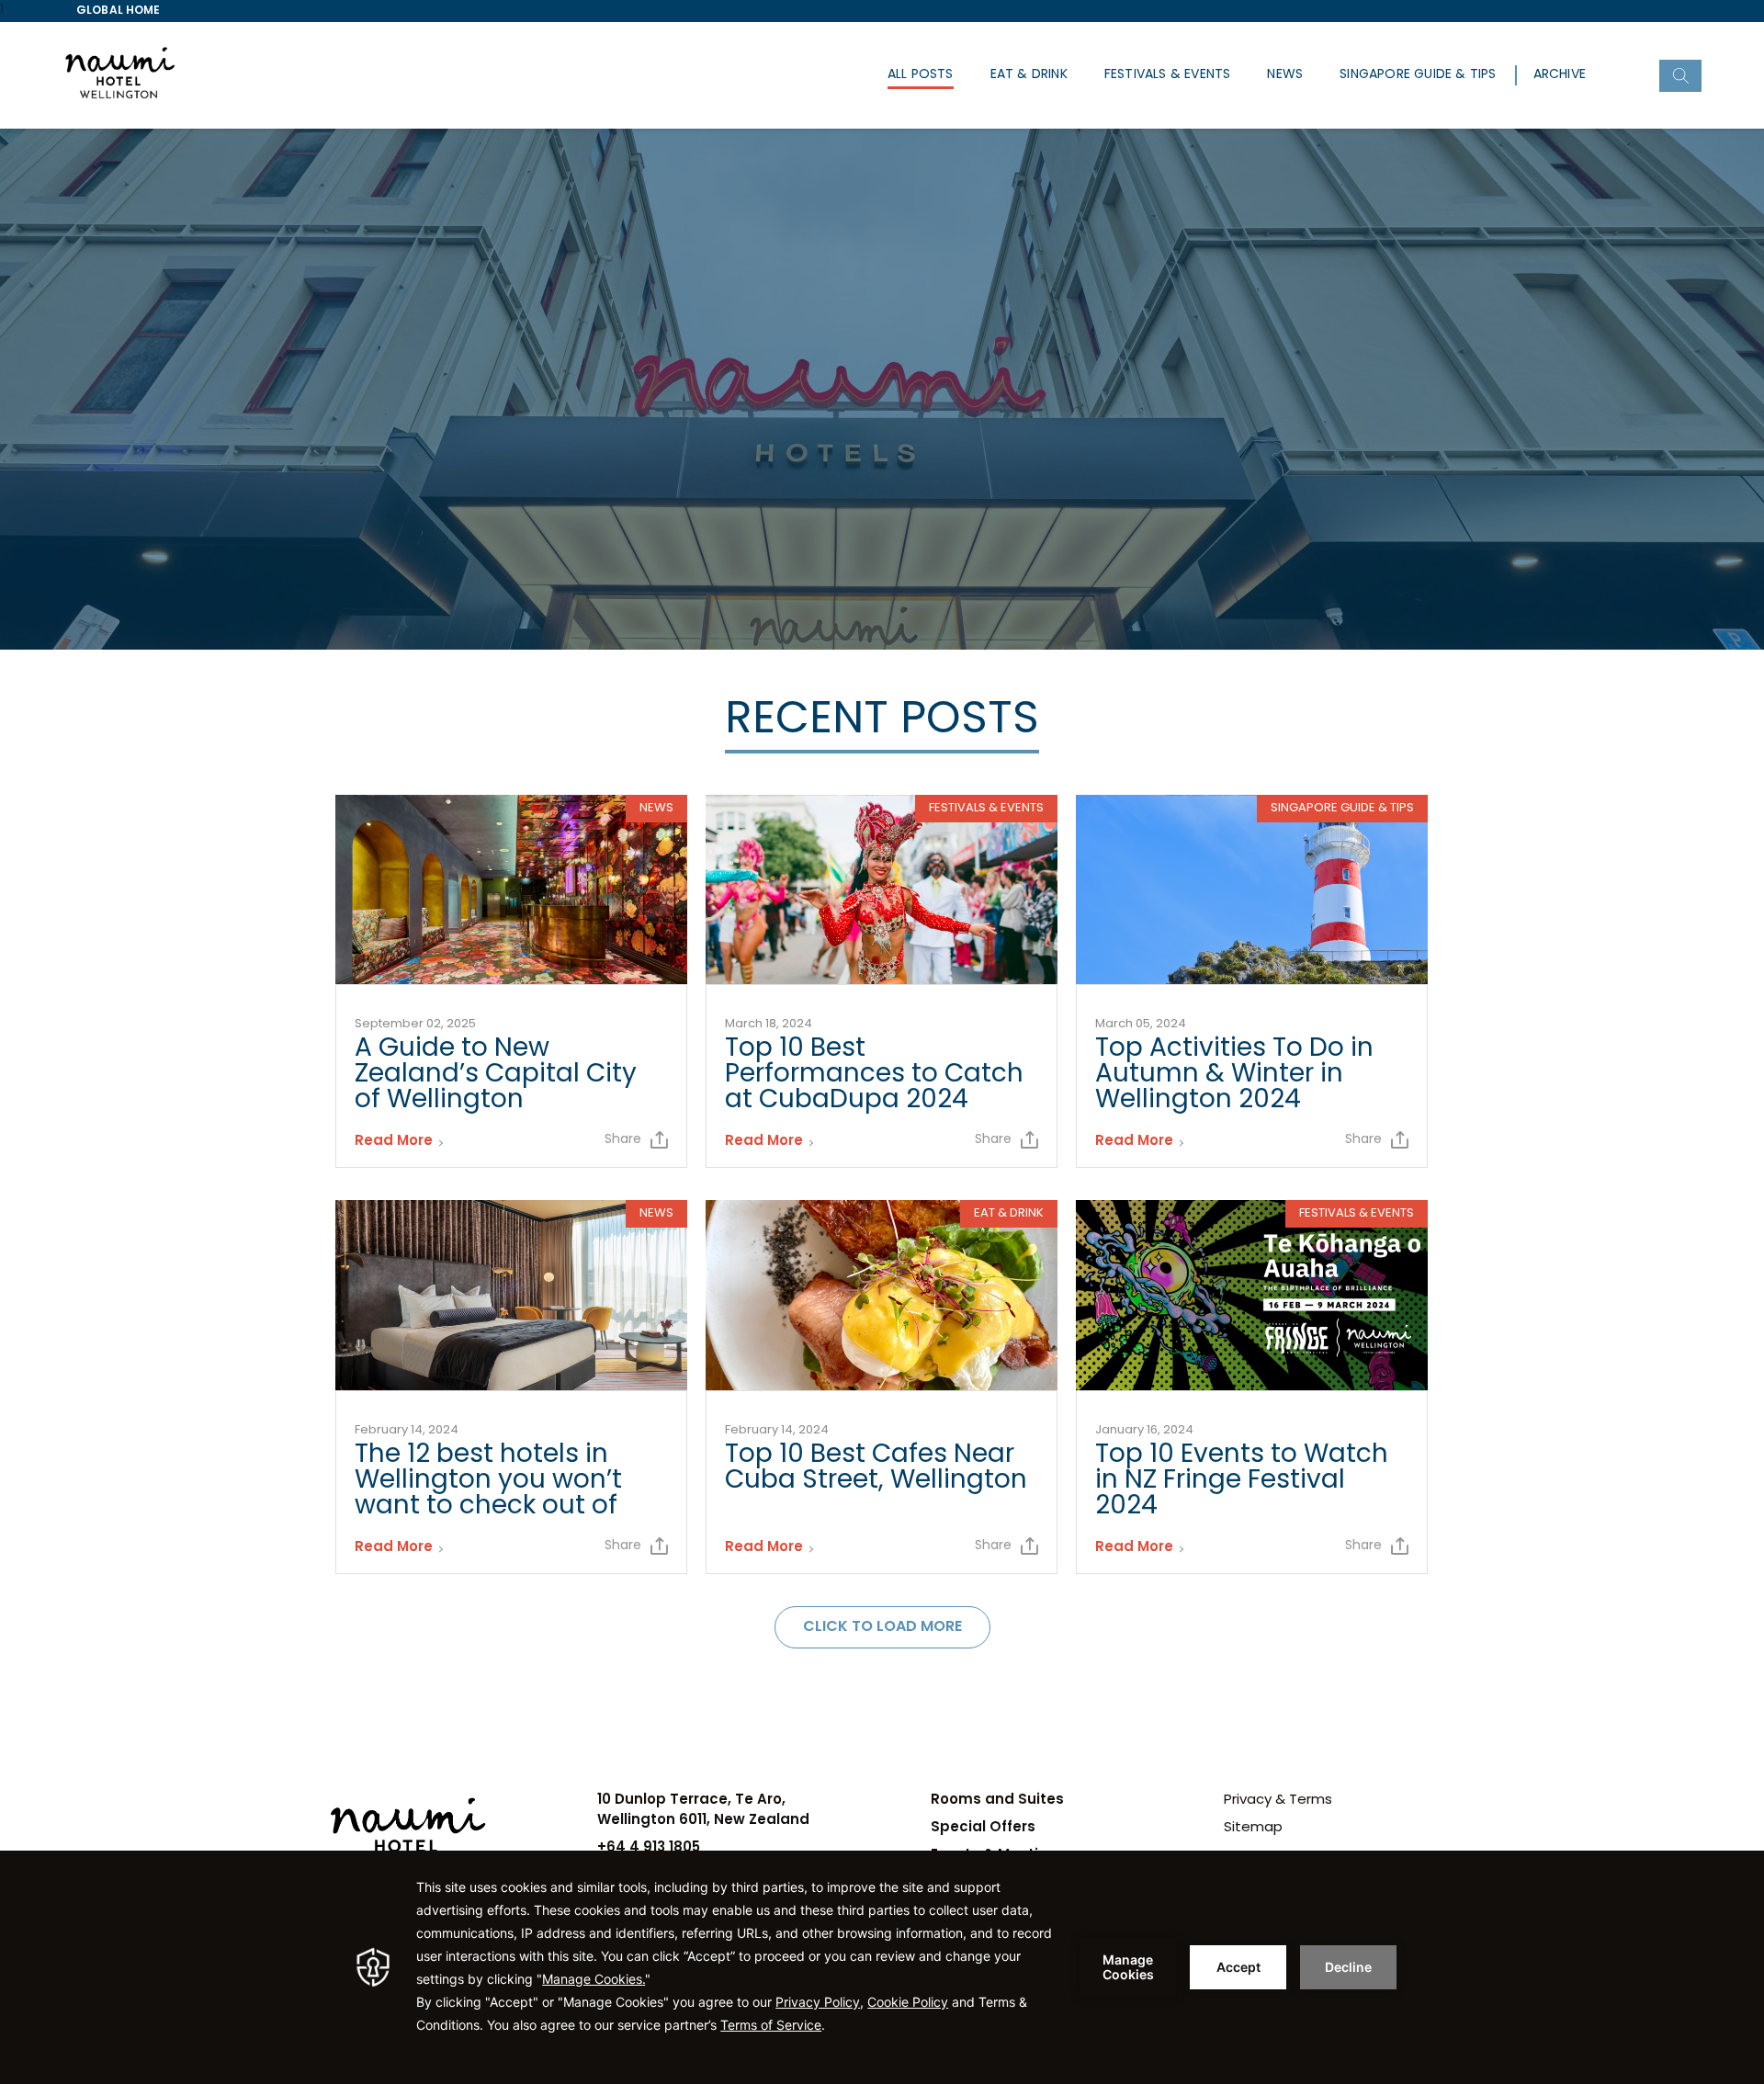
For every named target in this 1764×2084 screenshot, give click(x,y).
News (1285, 75)
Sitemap (1253, 1828)
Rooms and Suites (997, 1801)
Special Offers (983, 1828)
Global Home (119, 11)
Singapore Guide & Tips (1418, 75)
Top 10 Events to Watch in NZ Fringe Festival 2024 (1242, 1481)
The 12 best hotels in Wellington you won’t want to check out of (488, 1481)
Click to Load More (882, 1627)
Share (623, 1140)
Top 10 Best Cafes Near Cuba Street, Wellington (876, 1468)
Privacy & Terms (1278, 1801)
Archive (1560, 75)
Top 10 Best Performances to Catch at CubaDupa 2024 (874, 1075)
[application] (882, 1967)
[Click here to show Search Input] (1680, 76)
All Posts (921, 75)
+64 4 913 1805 (649, 1848)
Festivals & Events (1168, 75)
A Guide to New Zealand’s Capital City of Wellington (496, 1075)
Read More (394, 1142)
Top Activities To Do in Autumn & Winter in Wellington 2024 (1234, 1075)
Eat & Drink (1029, 75)
